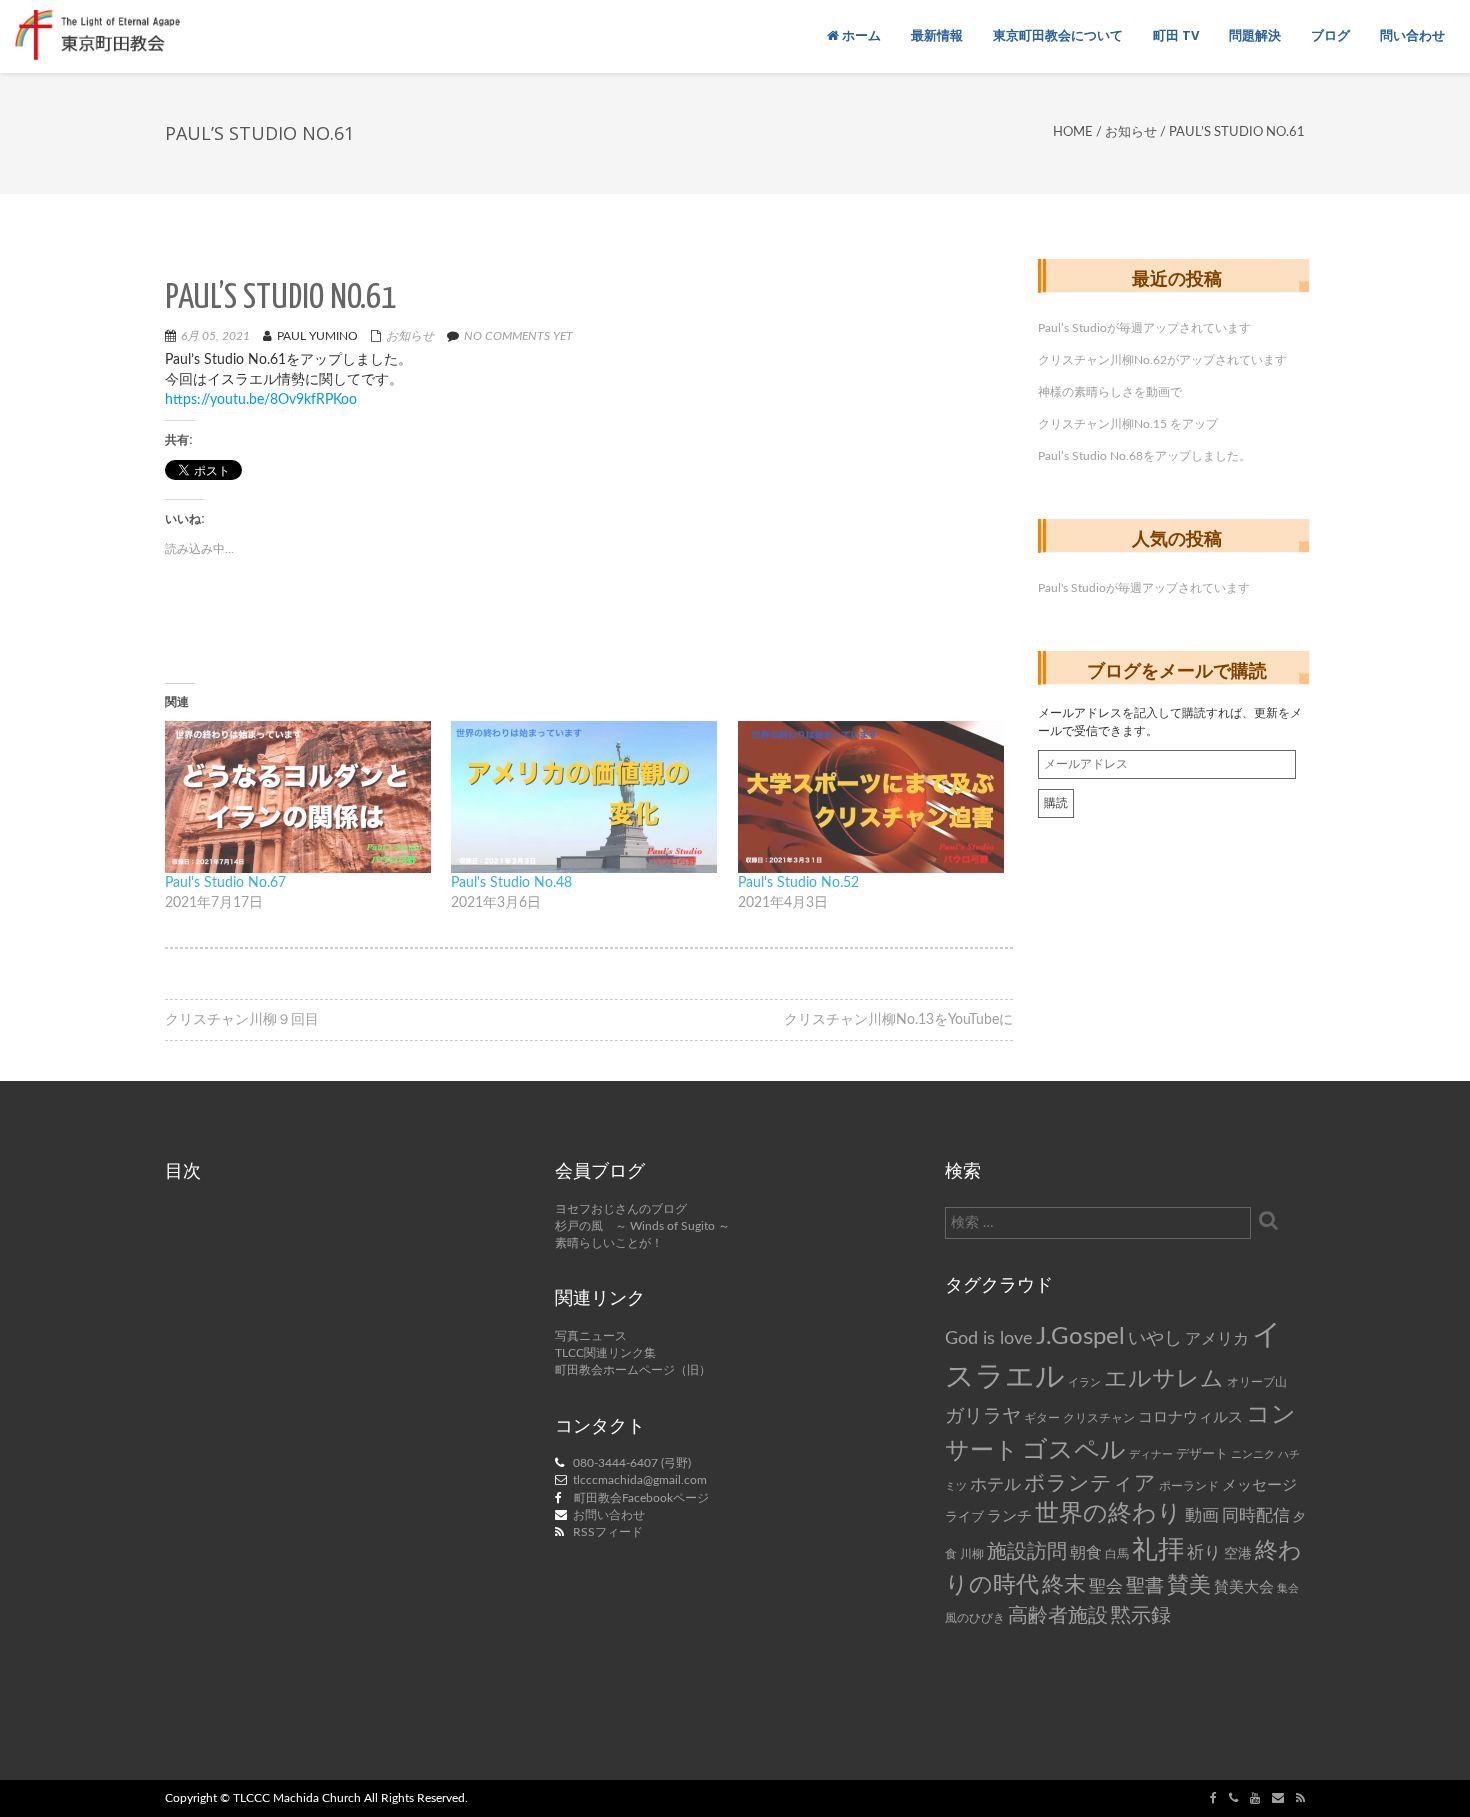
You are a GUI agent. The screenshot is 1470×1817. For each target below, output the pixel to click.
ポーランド (1189, 1486)
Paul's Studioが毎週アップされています (1144, 588)
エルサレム (1164, 1379)
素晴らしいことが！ (609, 1243)
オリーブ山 (1257, 1382)
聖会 (1106, 1586)
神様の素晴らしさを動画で (1110, 392)
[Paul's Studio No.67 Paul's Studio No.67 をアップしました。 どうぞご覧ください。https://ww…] (298, 797)
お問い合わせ (609, 1515)
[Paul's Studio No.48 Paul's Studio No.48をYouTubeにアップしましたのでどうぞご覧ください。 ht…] (584, 797)
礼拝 (1158, 1550)
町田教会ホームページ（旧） (633, 1370)
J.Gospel (1080, 1337)
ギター (1042, 1418)
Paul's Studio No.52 (798, 883)
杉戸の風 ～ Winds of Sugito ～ (642, 1226)
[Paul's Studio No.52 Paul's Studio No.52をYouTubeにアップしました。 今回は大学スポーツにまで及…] (871, 797)
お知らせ (1131, 132)
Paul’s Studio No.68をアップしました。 (1144, 456)
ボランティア (1090, 1483)
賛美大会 (1244, 1587)
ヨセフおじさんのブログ (621, 1209)
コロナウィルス (1190, 1417)
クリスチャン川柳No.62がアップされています (1162, 360)
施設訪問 (1027, 1552)
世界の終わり (1108, 1514)
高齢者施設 (1058, 1616)
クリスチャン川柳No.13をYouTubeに (898, 1020)
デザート (1202, 1454)
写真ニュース (591, 1336)
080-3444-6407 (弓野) (632, 1463)
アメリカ (1217, 1339)
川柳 (972, 1554)
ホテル (995, 1484)
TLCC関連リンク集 (605, 1353)
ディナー (1151, 1454)
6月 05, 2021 (215, 336)
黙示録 (1141, 1616)
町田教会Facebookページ (641, 1498)
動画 (1202, 1516)
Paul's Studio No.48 (511, 883)
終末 (1064, 1585)
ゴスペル (1074, 1450)
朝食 (1086, 1553)
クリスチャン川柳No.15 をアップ (1128, 424)
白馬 (1117, 1554)
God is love (989, 1338)
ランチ (1009, 1516)
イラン (1084, 1382)
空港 (1238, 1554)
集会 (1288, 1588)
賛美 (1189, 1585)
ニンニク (1253, 1454)
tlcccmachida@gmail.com (640, 1480)
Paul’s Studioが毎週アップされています (1144, 328)
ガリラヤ (983, 1416)
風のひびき (975, 1618)
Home (1073, 132)
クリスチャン (1099, 1418)
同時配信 (1256, 1516)
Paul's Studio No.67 (225, 883)
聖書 (1145, 1586)
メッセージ (1259, 1485)
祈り (1204, 1552)
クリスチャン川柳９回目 (242, 1020)
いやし (1155, 1338)
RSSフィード (608, 1532)
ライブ (964, 1517)
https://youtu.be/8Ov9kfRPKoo (261, 400)
